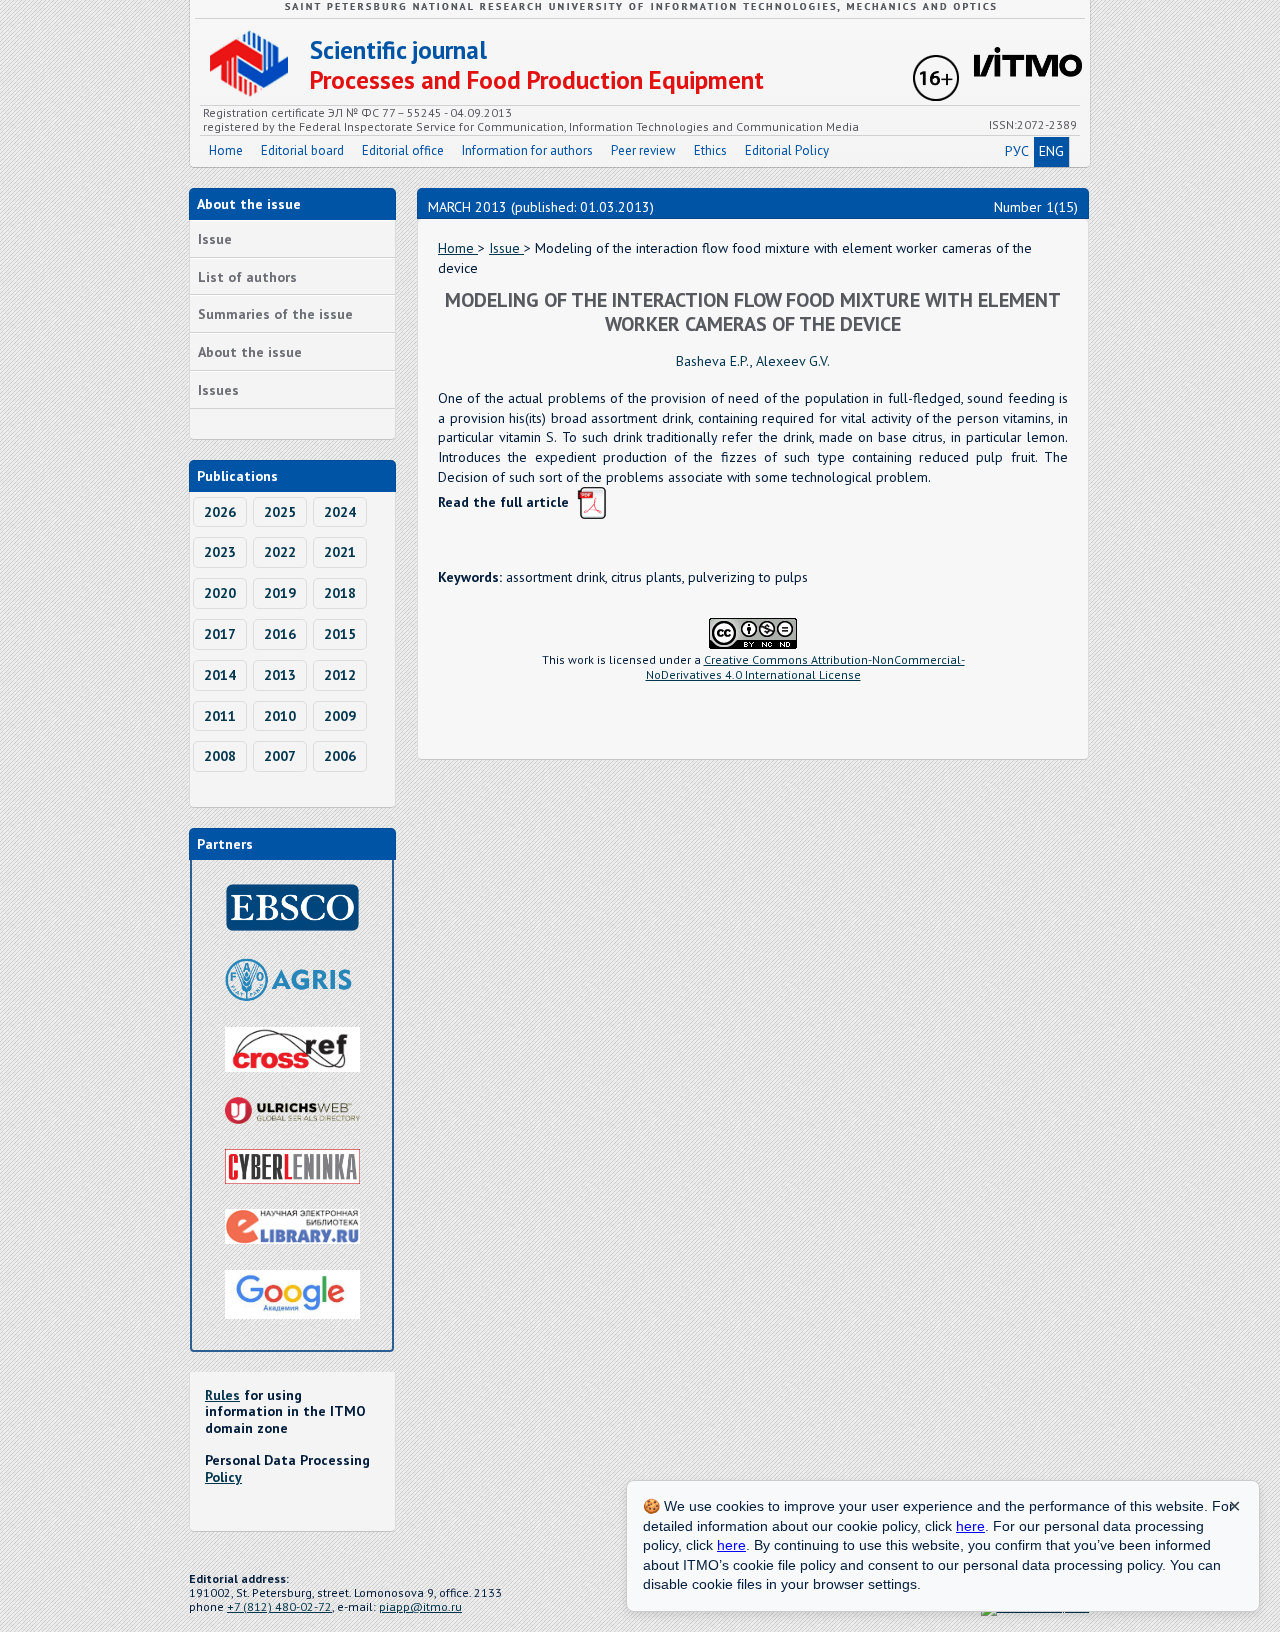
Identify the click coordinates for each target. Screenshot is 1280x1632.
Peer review (643, 150)
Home (226, 150)
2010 (280, 716)
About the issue (250, 352)
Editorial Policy (787, 150)
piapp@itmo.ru (420, 1606)
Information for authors (527, 150)
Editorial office (403, 150)
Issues (218, 390)
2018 (340, 593)
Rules (222, 1395)
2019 (280, 593)
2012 (340, 675)
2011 (220, 716)
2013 (280, 675)
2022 (280, 552)
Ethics (710, 150)
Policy (223, 1477)
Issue (215, 239)
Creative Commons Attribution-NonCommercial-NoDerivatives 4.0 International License (805, 667)
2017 (220, 634)
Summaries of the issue (275, 314)
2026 (220, 512)
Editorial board (302, 150)
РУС (1017, 151)
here (970, 1526)
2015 (340, 634)
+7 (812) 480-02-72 (279, 1606)
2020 (220, 593)
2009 (340, 716)
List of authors (247, 277)
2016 (280, 634)
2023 (220, 552)
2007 (280, 756)
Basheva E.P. (713, 361)
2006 (340, 756)
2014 (220, 675)
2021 (340, 552)
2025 (280, 512)
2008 (220, 756)
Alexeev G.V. (793, 361)
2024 (340, 512)
